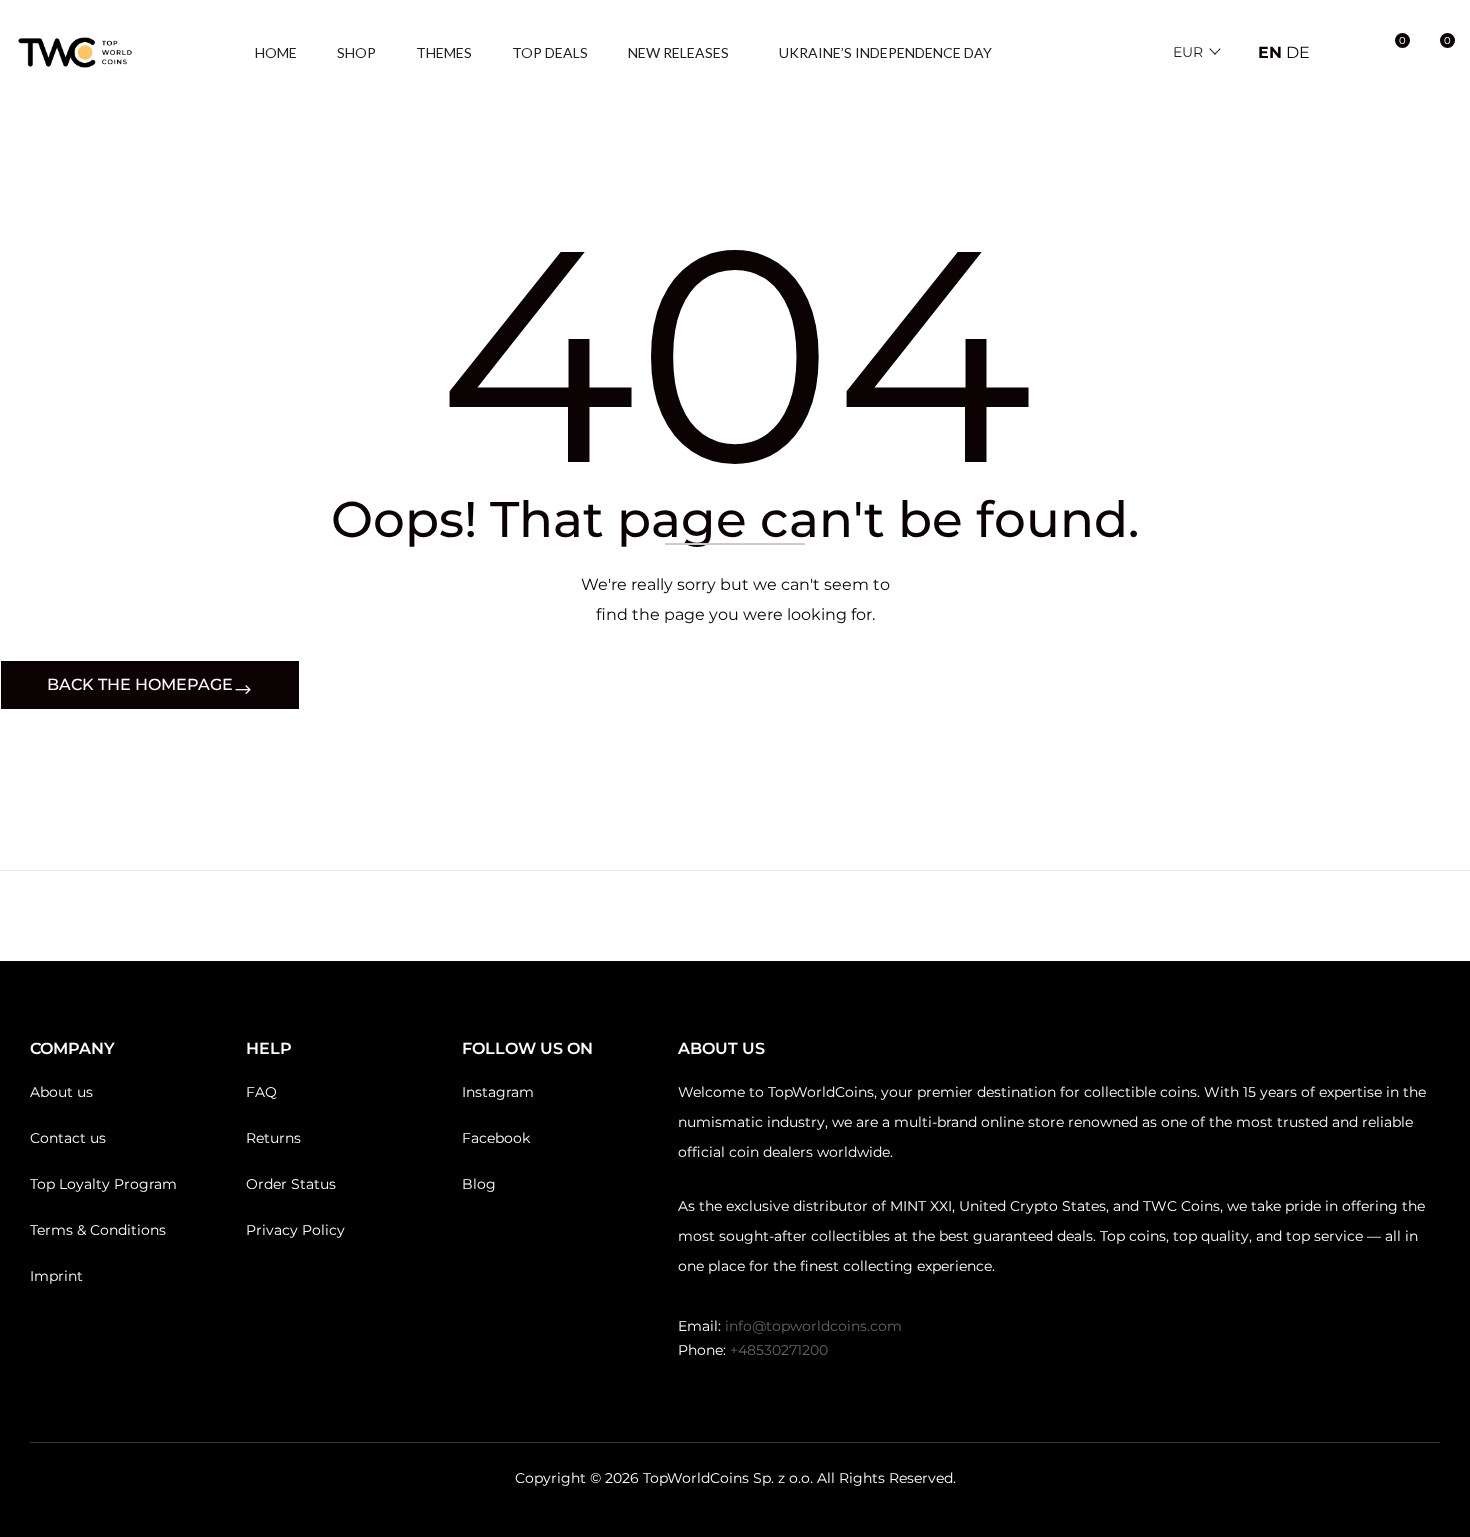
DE (1298, 52)
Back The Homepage (140, 684)
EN (1270, 52)
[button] (1437, 53)
